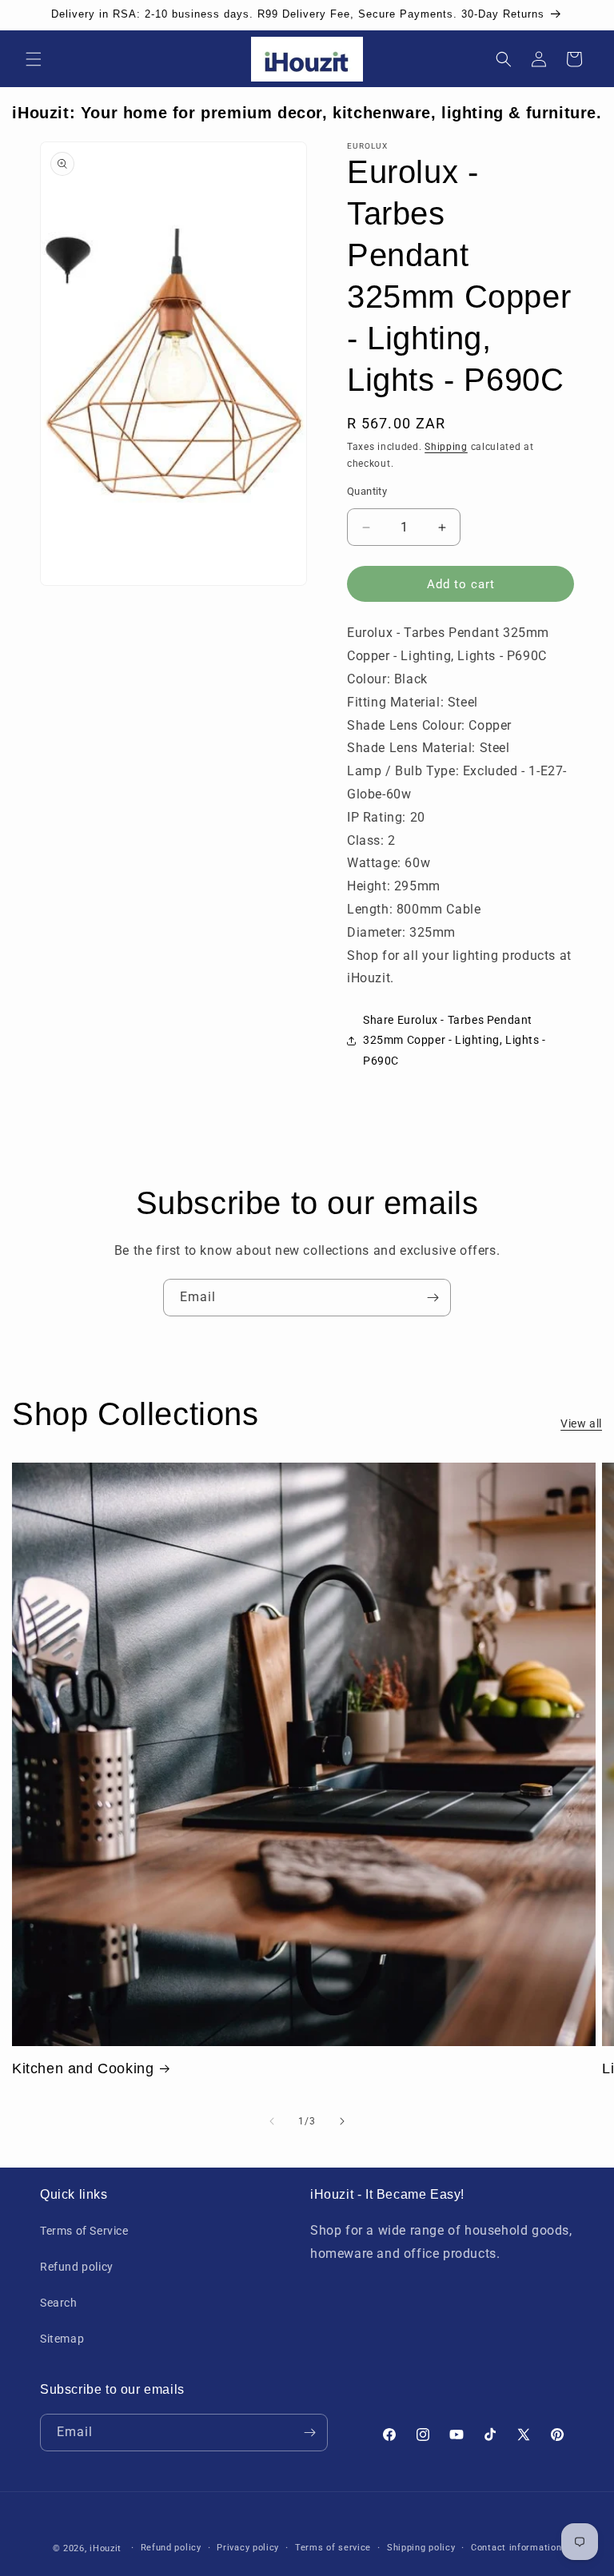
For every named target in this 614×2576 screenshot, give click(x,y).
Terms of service (333, 2548)
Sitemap (62, 2339)
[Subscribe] (433, 1298)
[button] (34, 59)
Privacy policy (248, 2548)
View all (581, 1423)
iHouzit (106, 2548)
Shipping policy (421, 2548)
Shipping (446, 447)
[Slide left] (272, 2121)
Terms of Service (84, 2231)
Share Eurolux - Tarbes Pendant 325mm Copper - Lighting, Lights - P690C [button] (455, 1040)
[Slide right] (342, 2121)
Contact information (516, 2548)
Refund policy (77, 2267)
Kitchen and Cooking (83, 2068)
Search (59, 2303)
